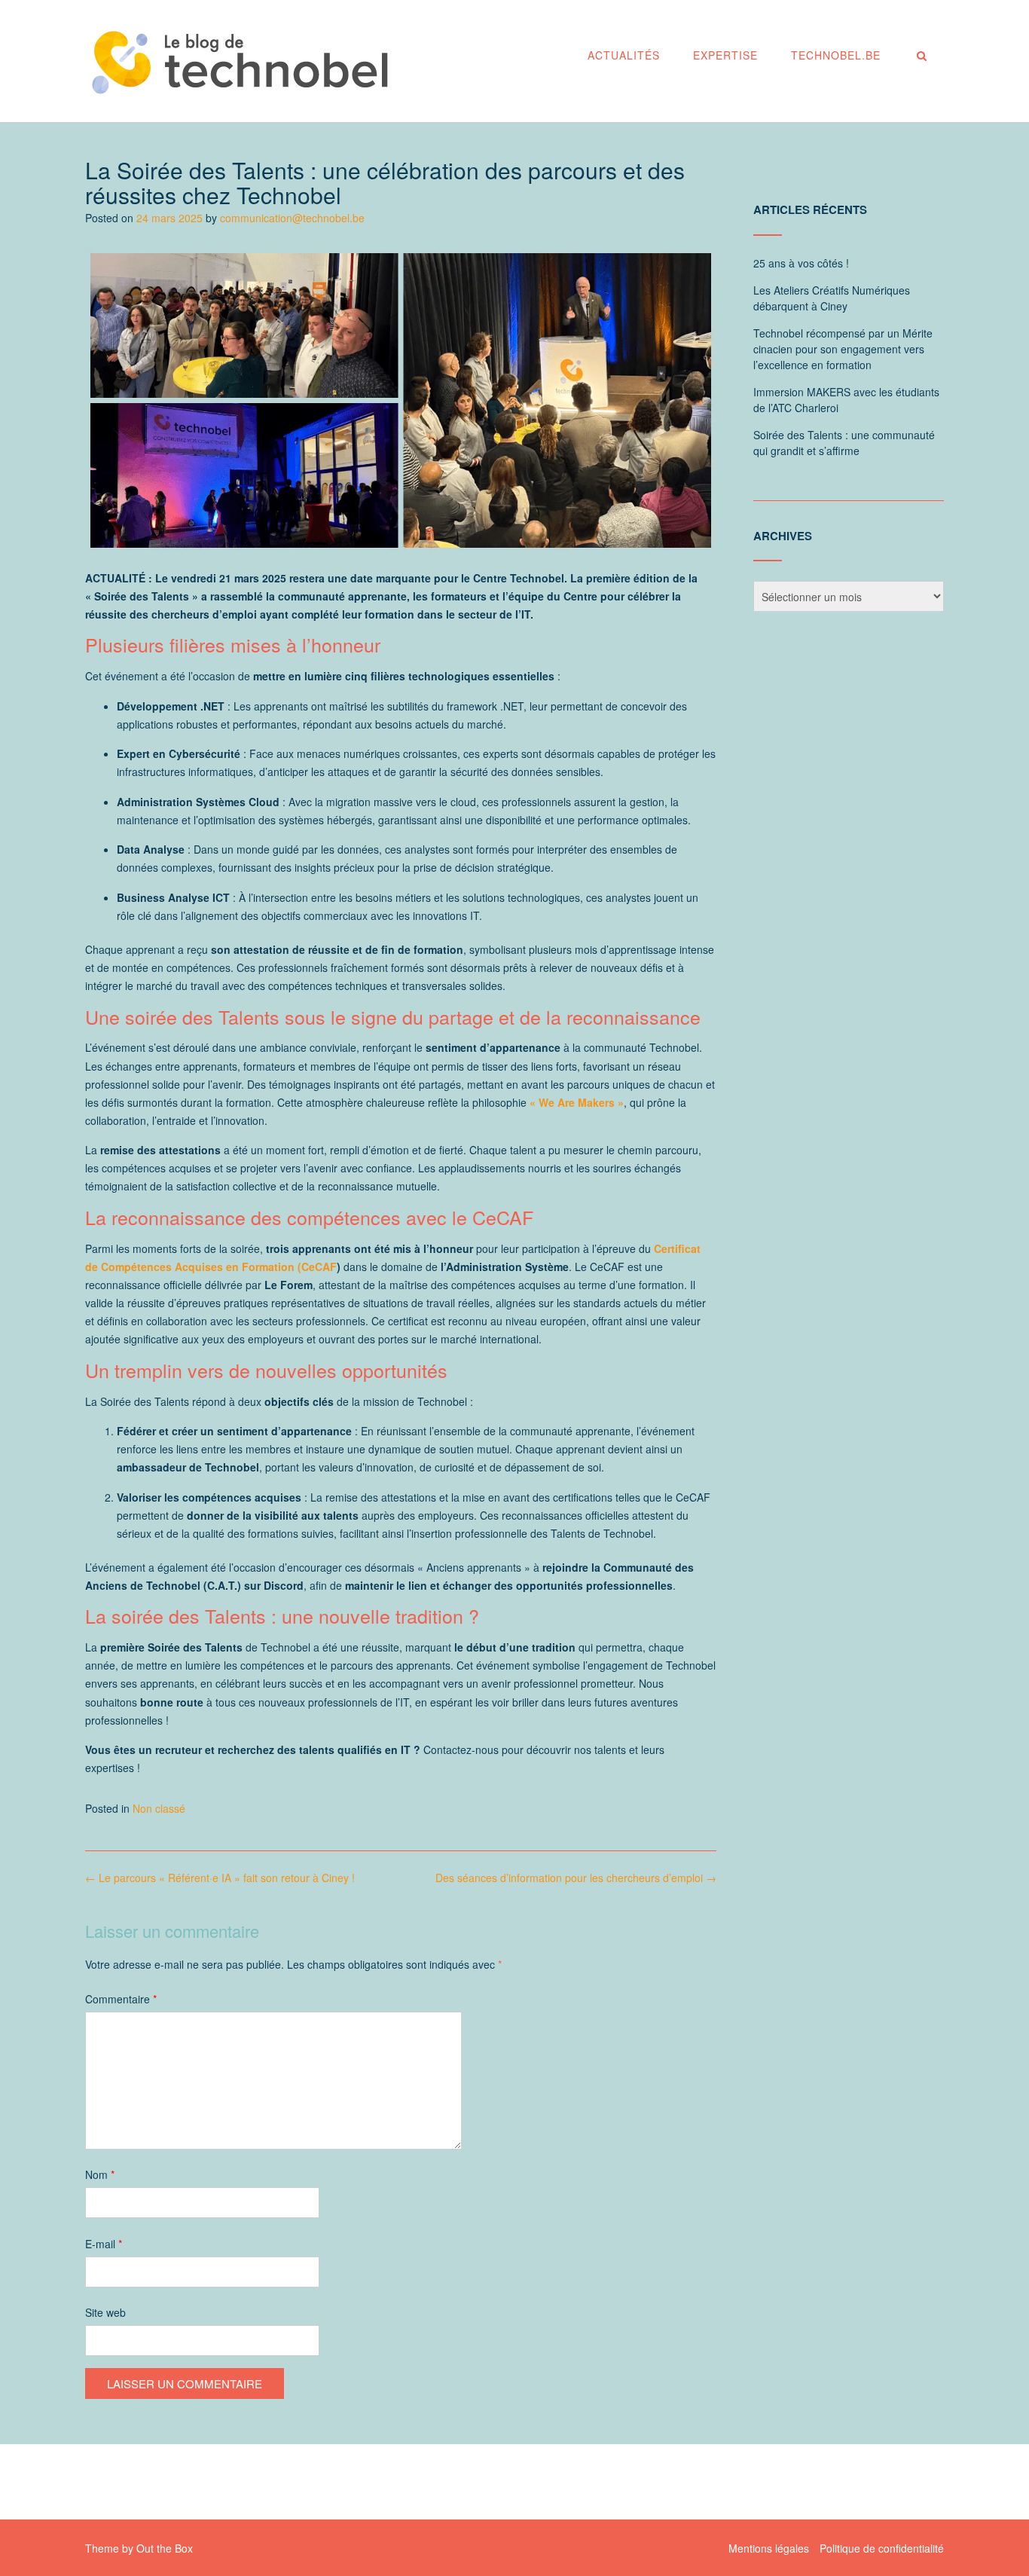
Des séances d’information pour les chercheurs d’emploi (576, 1878)
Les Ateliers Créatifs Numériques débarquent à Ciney (832, 298)
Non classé (159, 1808)
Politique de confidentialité (882, 2548)
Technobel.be (836, 55)
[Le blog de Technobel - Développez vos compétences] (240, 62)
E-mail (104, 2244)
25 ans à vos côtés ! (801, 263)
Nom (100, 2174)
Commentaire (121, 1999)
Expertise (725, 55)
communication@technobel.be (292, 218)
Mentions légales (769, 2548)
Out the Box (165, 2548)
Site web (105, 2312)
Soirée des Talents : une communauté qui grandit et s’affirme (844, 443)
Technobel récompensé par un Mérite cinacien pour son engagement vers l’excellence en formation (843, 349)
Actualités (624, 55)
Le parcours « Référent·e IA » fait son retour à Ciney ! (220, 1878)
